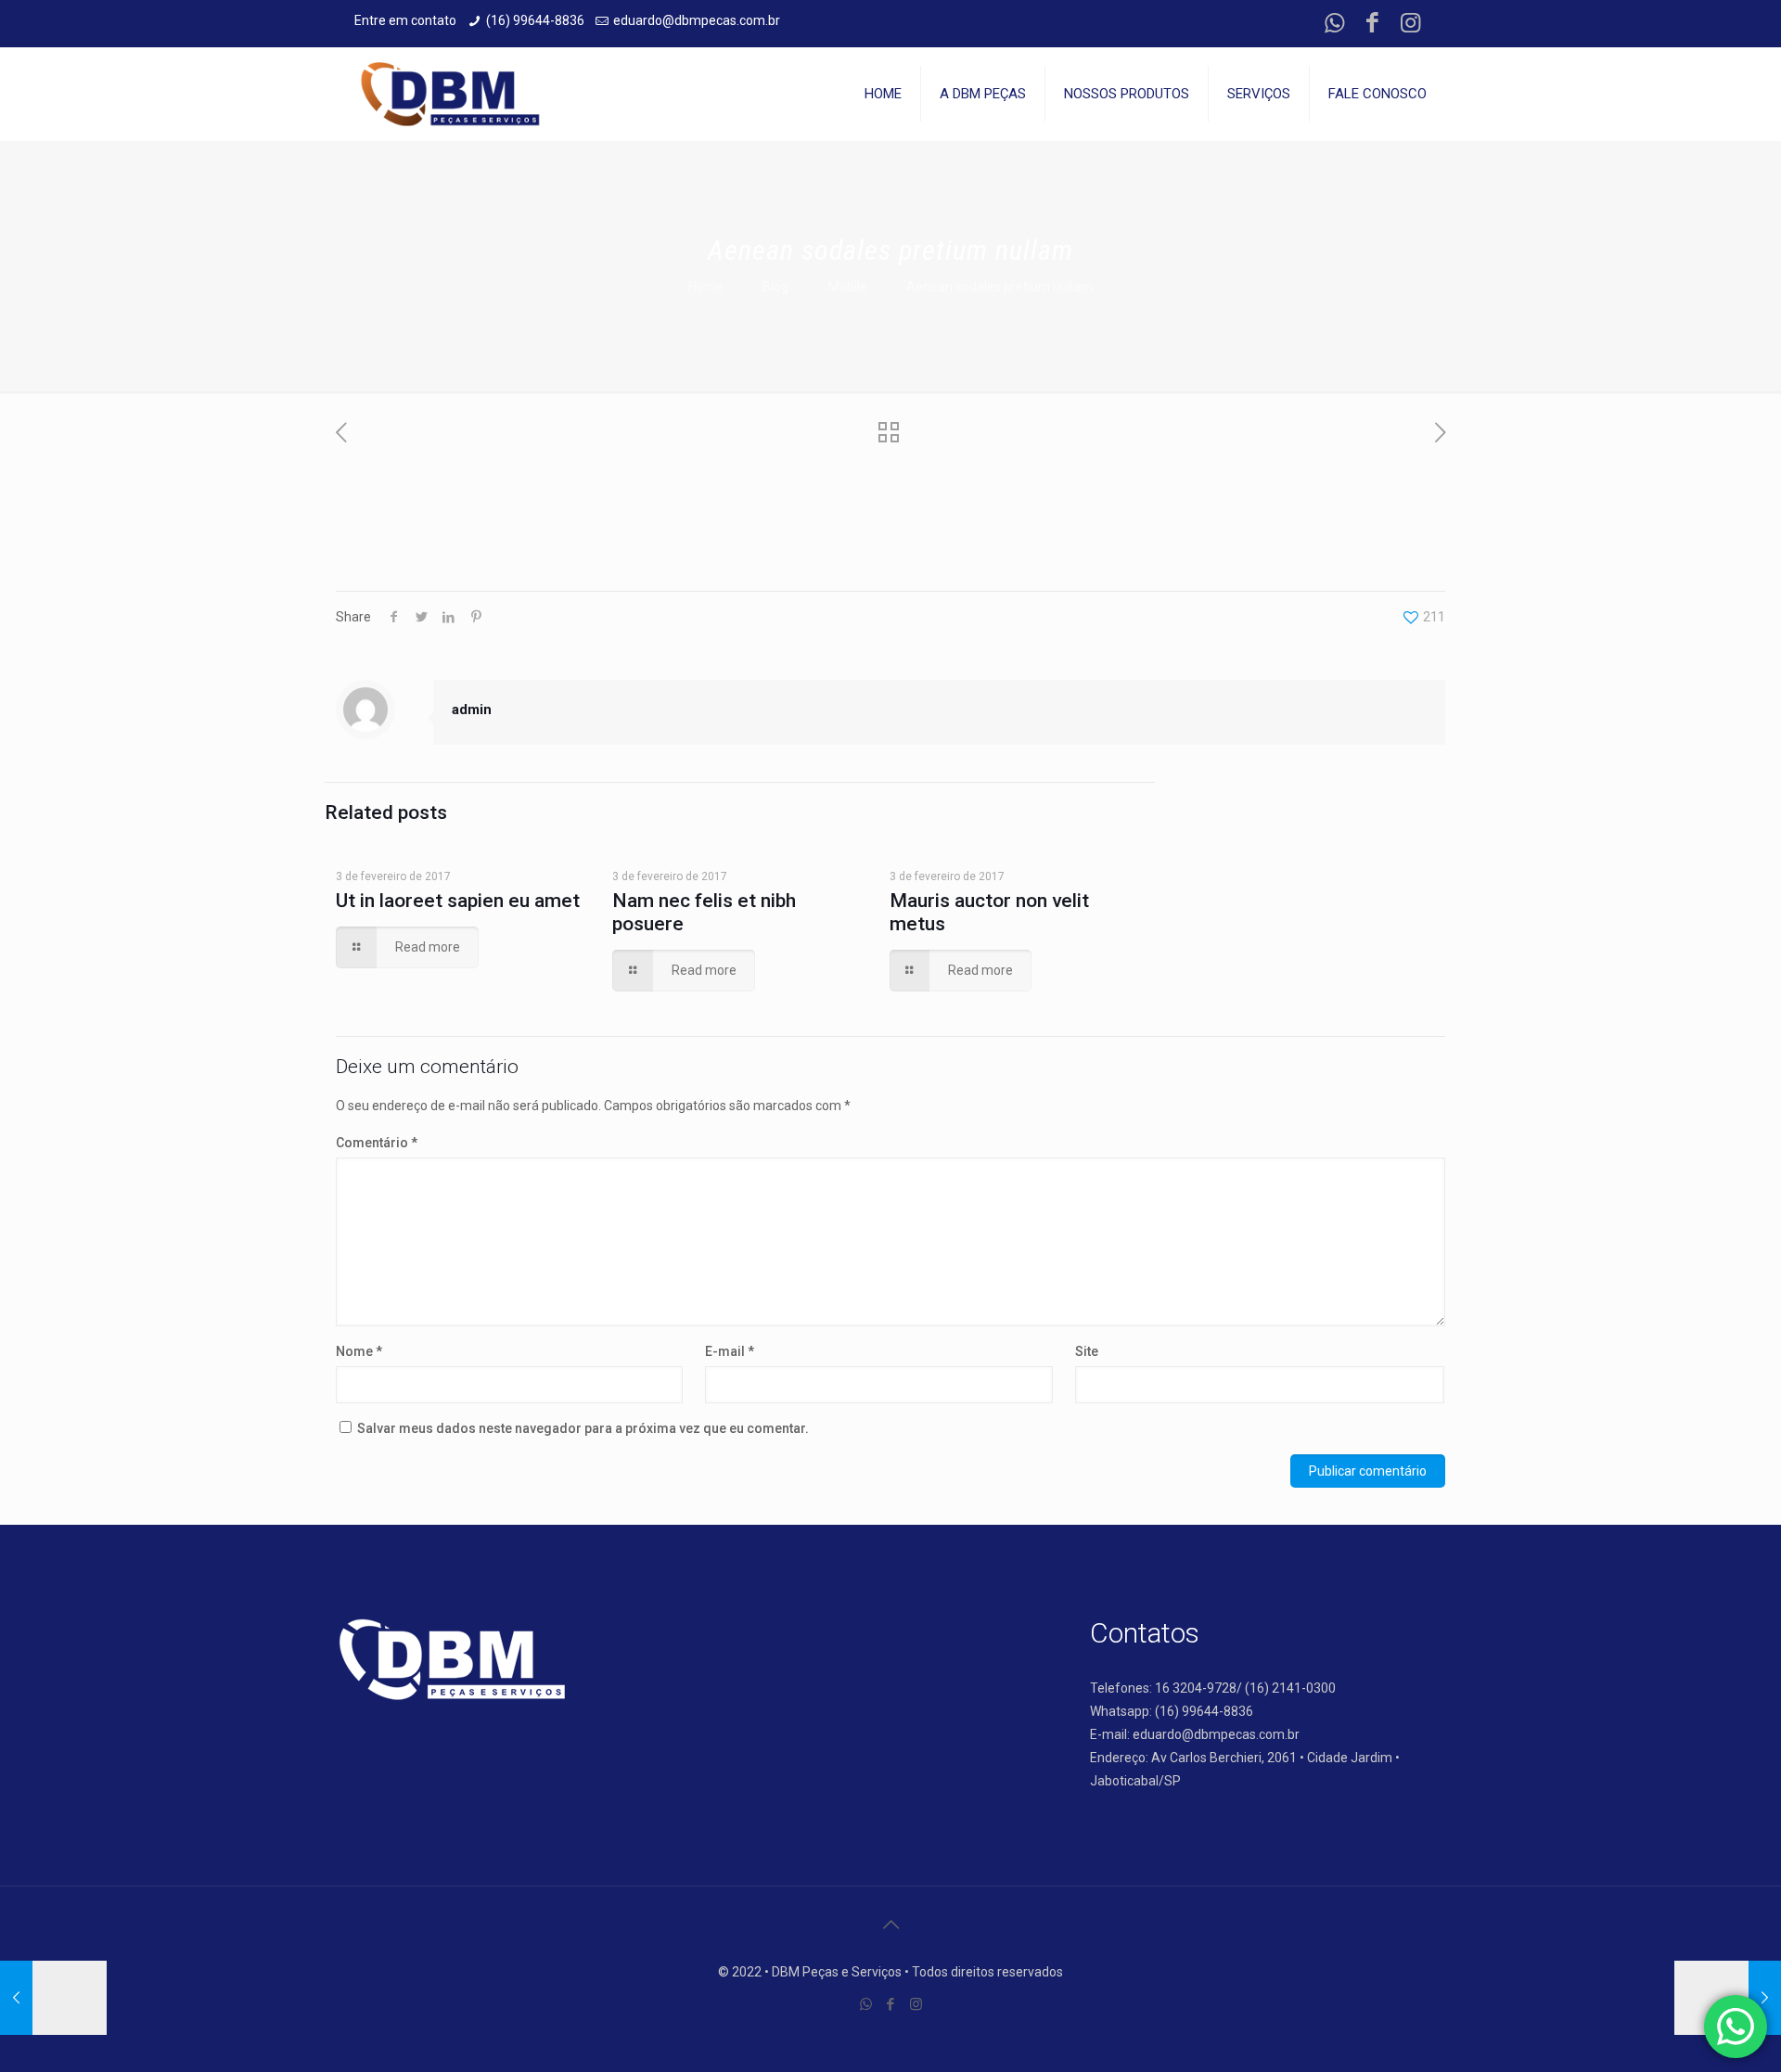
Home (706, 287)
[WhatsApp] (1334, 23)
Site (1087, 1351)
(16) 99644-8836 (535, 20)
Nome (359, 1351)
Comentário (377, 1143)
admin (472, 710)
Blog (775, 287)
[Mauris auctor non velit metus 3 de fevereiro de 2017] (53, 1998)
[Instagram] (1410, 23)
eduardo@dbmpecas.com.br (697, 20)
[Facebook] (1372, 23)
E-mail (730, 1351)
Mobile (848, 287)
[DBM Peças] (450, 94)
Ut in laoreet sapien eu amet (458, 901)
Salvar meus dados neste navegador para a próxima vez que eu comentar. (583, 1428)
